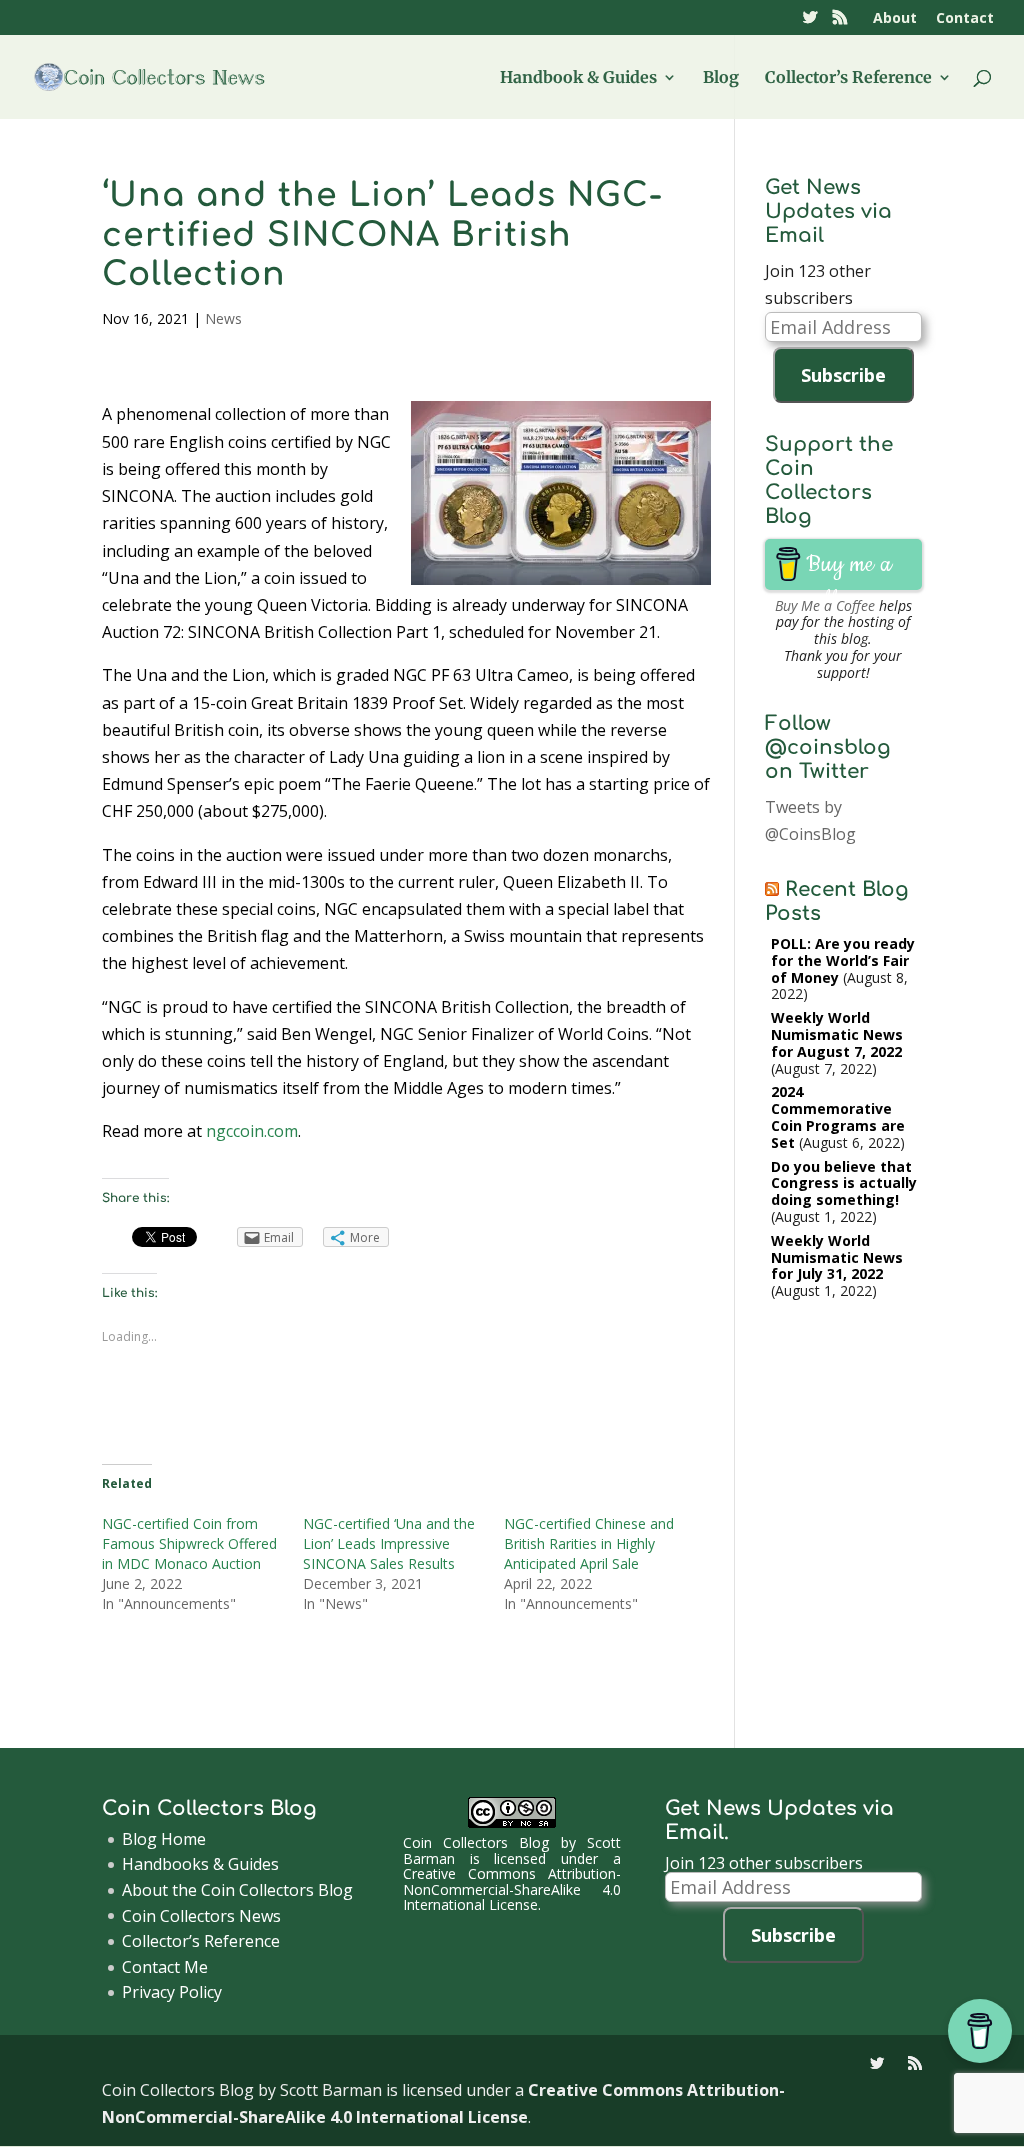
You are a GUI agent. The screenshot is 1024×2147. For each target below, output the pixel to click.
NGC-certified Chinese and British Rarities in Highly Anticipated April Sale (589, 1543)
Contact (965, 19)
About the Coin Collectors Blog (237, 1890)
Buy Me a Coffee (825, 605)
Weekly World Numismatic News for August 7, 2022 (837, 1034)
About (895, 19)
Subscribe (843, 375)
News (223, 318)
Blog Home (164, 1839)
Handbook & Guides (578, 78)
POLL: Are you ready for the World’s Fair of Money (843, 960)
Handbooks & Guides (200, 1864)
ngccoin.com (252, 1131)
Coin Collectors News (201, 1916)
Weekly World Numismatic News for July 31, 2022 (837, 1257)
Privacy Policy (172, 1992)
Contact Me (165, 1967)
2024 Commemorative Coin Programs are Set (838, 1116)
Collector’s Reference (848, 78)
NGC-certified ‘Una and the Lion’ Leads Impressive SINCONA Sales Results (389, 1543)
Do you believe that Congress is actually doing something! (844, 1183)
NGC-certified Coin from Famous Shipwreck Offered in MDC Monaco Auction (189, 1543)
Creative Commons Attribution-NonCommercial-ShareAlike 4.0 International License (512, 1889)
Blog (721, 78)
